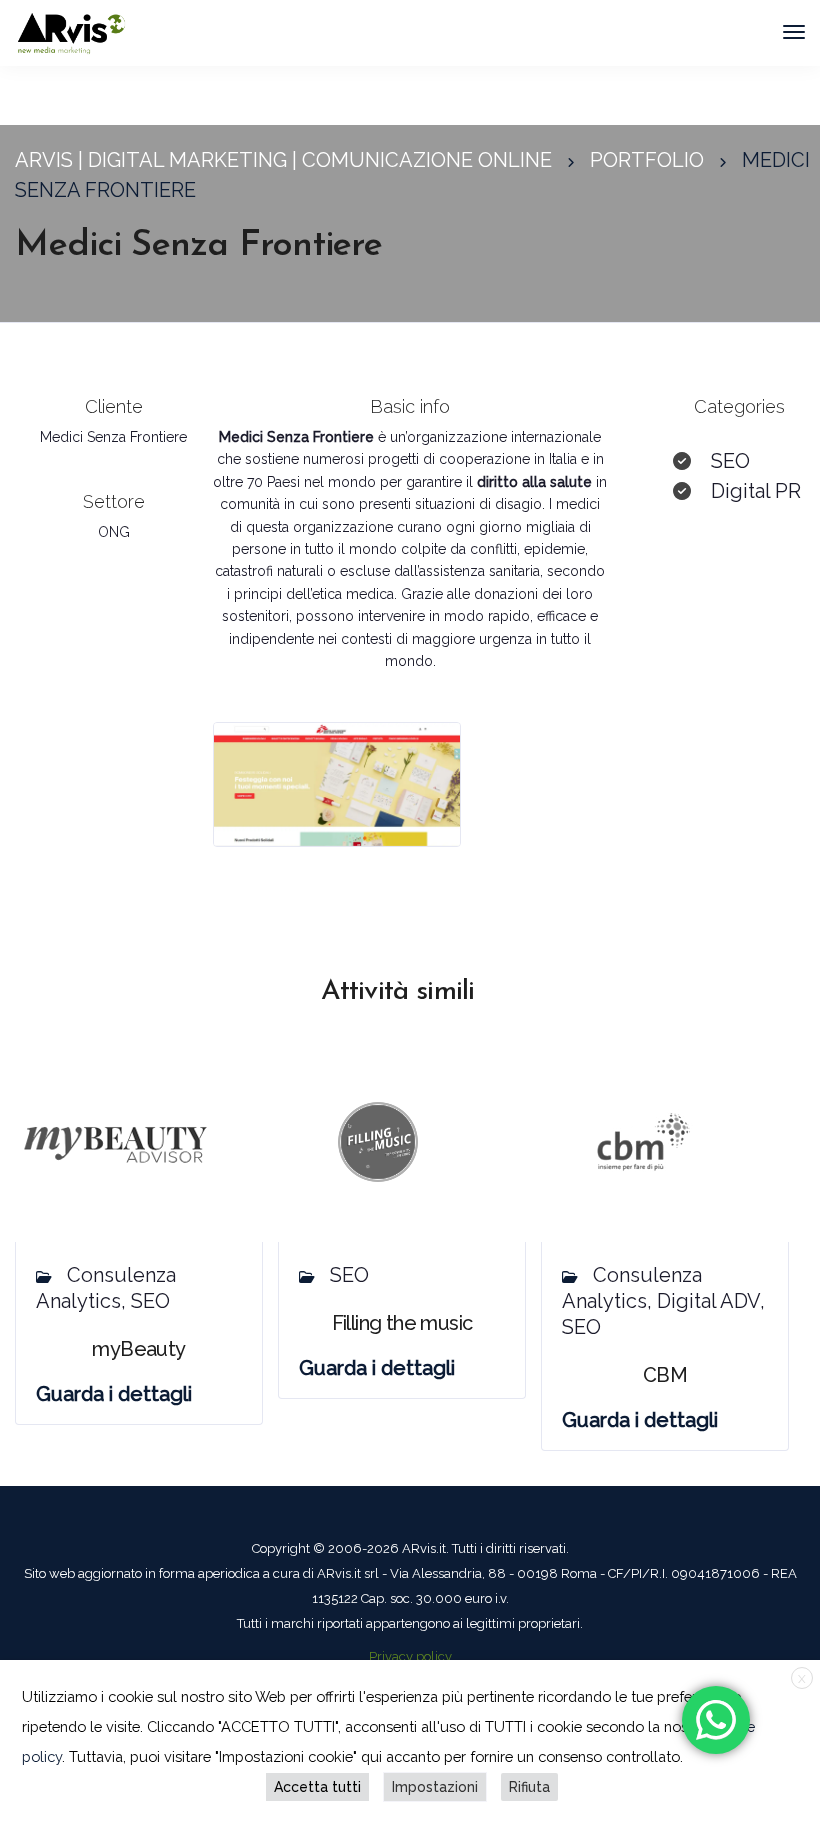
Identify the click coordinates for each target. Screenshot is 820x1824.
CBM (665, 1375)
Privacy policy (410, 1656)
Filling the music (402, 1323)
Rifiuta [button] (529, 1787)
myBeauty (138, 1349)
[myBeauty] (115, 1141)
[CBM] (641, 1141)
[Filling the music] (378, 1141)
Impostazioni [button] (435, 1787)
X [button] (802, 1679)
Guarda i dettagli (114, 1394)
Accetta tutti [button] (317, 1787)
